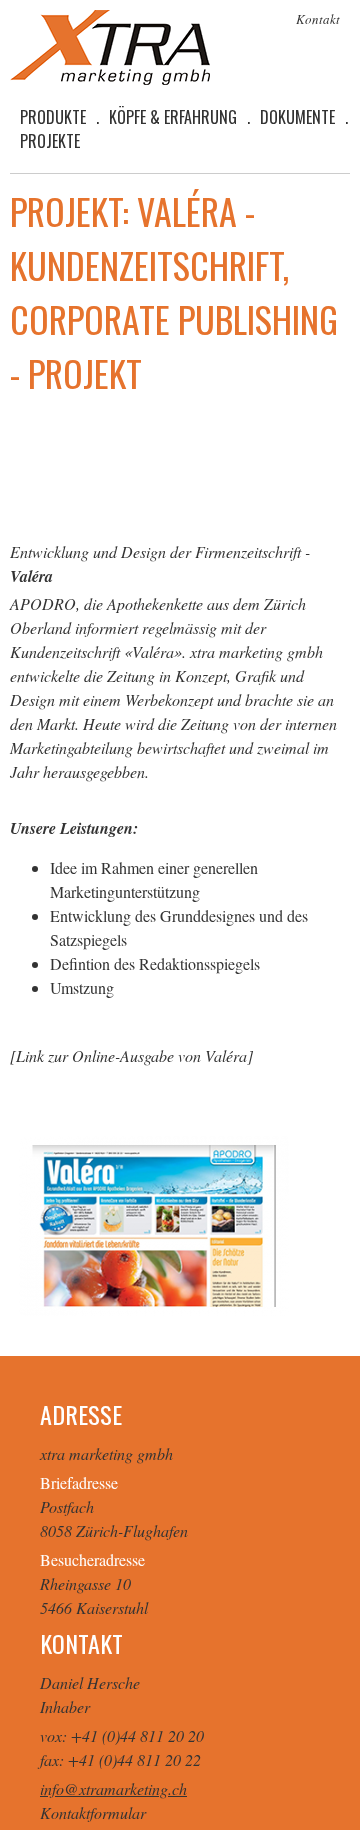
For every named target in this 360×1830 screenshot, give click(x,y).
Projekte (50, 141)
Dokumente (297, 117)
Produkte (53, 117)
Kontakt (318, 19)
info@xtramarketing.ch (113, 1788)
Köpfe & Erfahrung (173, 117)
